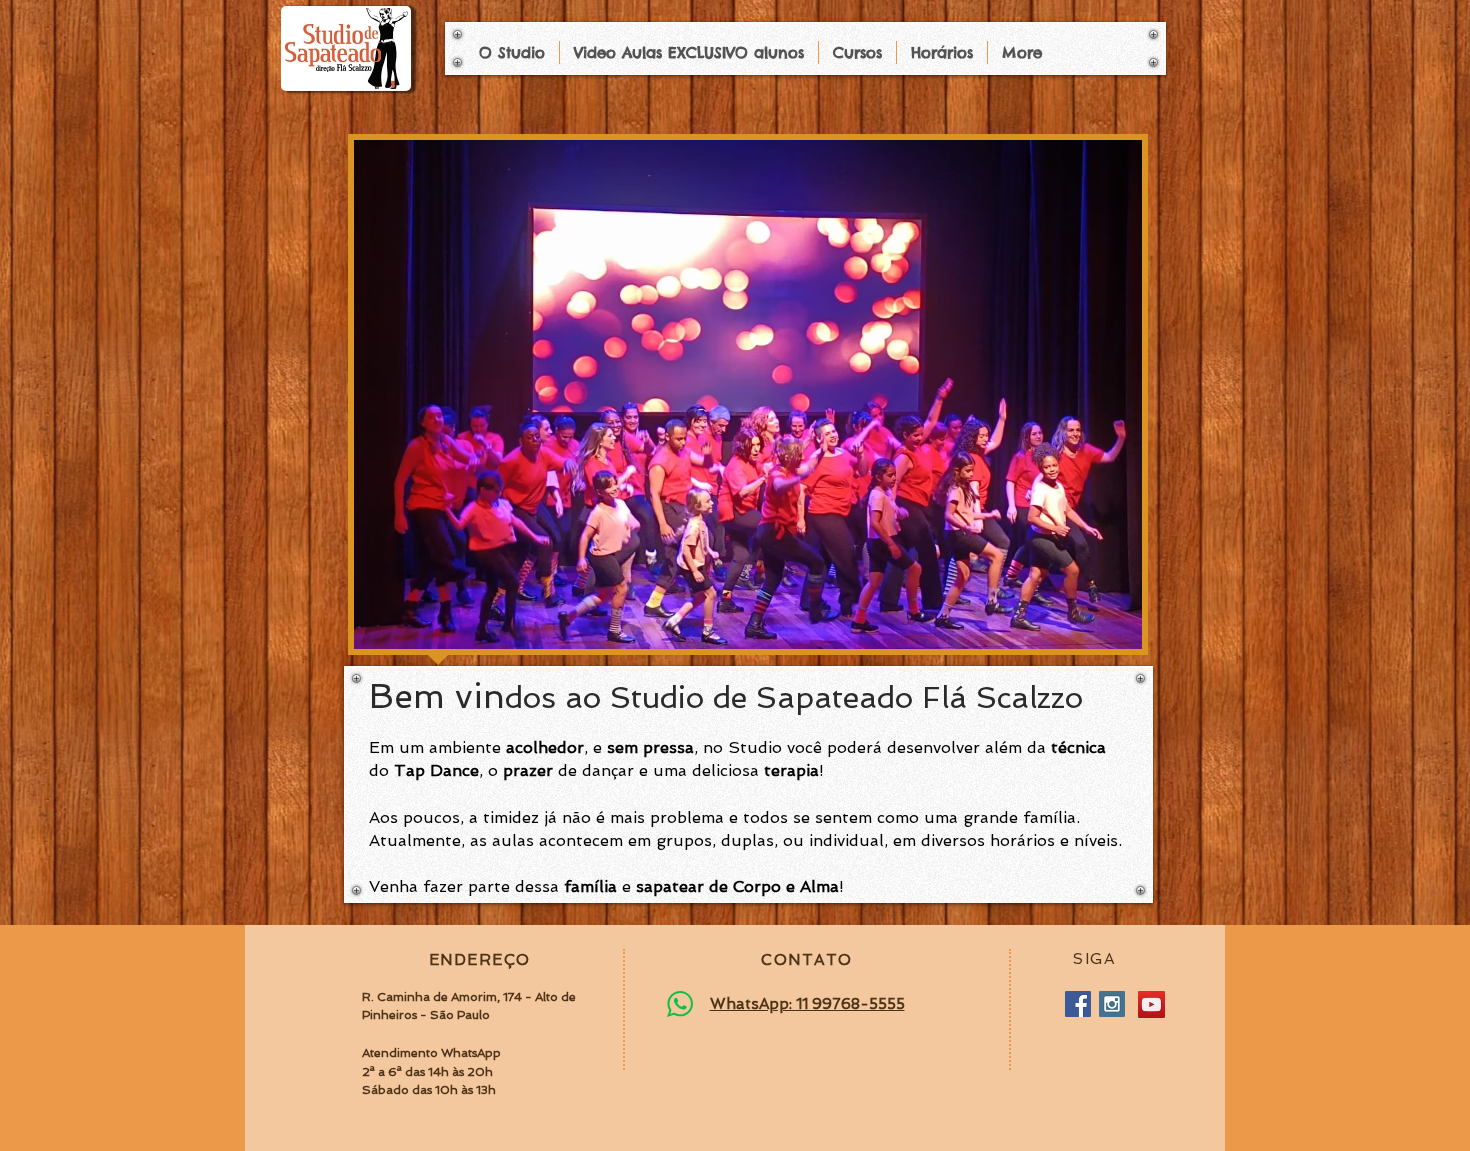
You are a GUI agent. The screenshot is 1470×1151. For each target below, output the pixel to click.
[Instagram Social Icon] (1112, 1004)
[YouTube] (1151, 1004)
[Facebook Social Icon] (1078, 1004)
